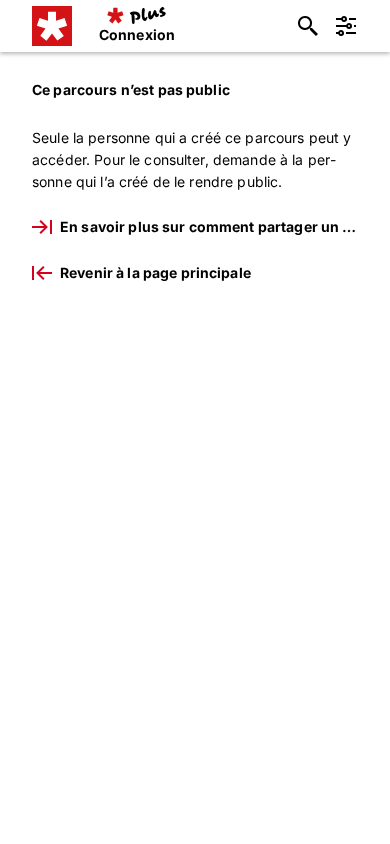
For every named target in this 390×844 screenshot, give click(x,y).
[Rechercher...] (308, 26)
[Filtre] (346, 26)
